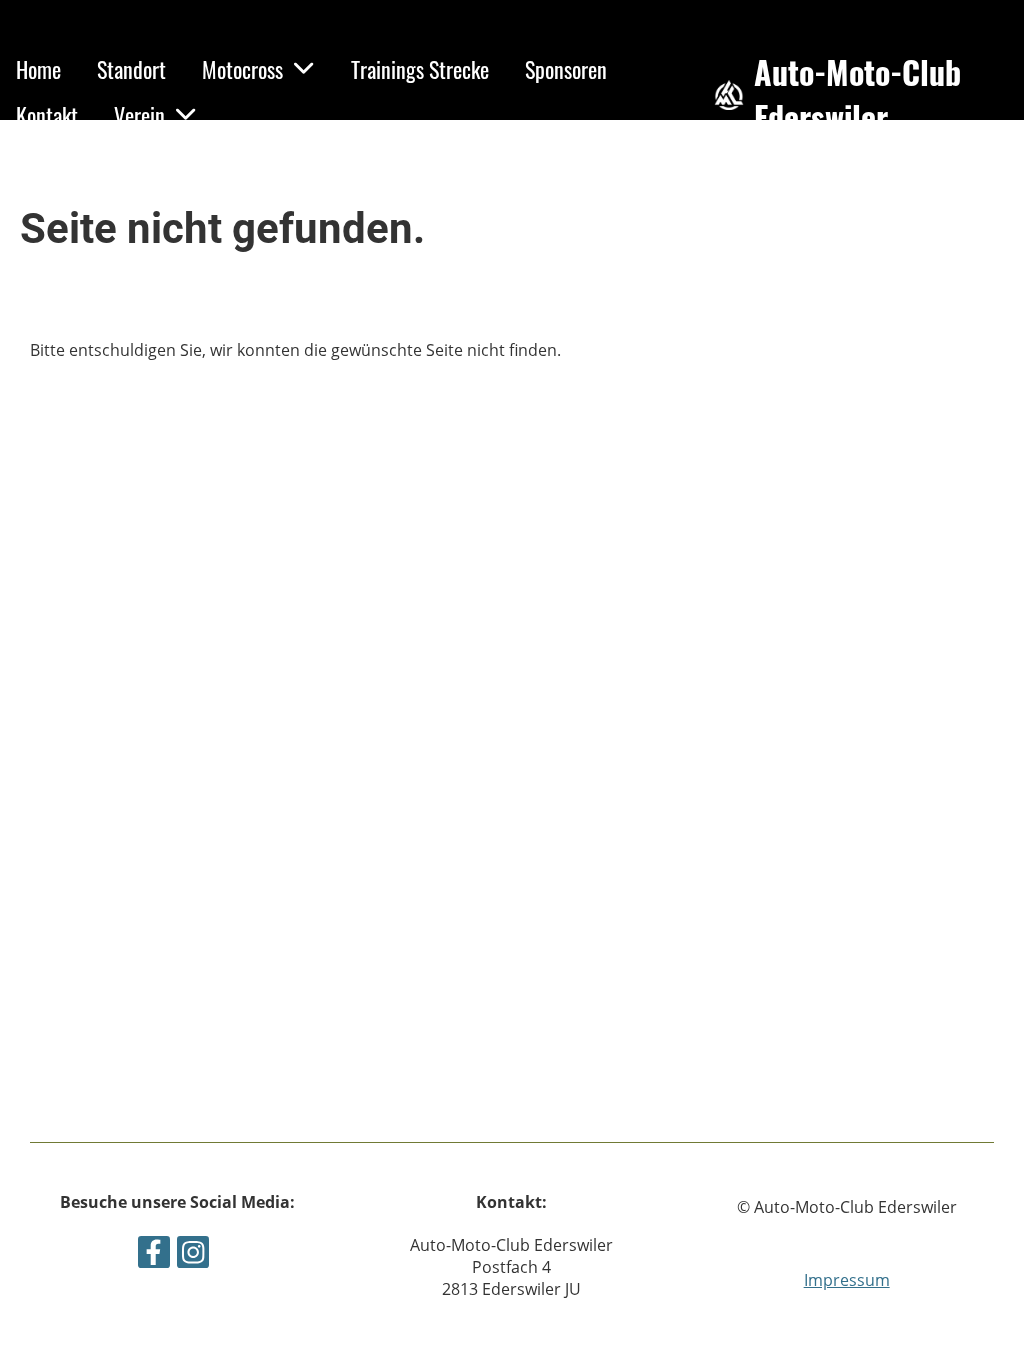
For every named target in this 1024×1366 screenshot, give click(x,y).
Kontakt (47, 115)
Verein (139, 115)
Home (38, 69)
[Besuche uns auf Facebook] (154, 1255)
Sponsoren (566, 69)
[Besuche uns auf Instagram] (193, 1255)
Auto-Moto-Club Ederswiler (857, 95)
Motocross (242, 69)
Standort (131, 69)
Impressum (847, 1280)
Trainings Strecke (420, 69)
